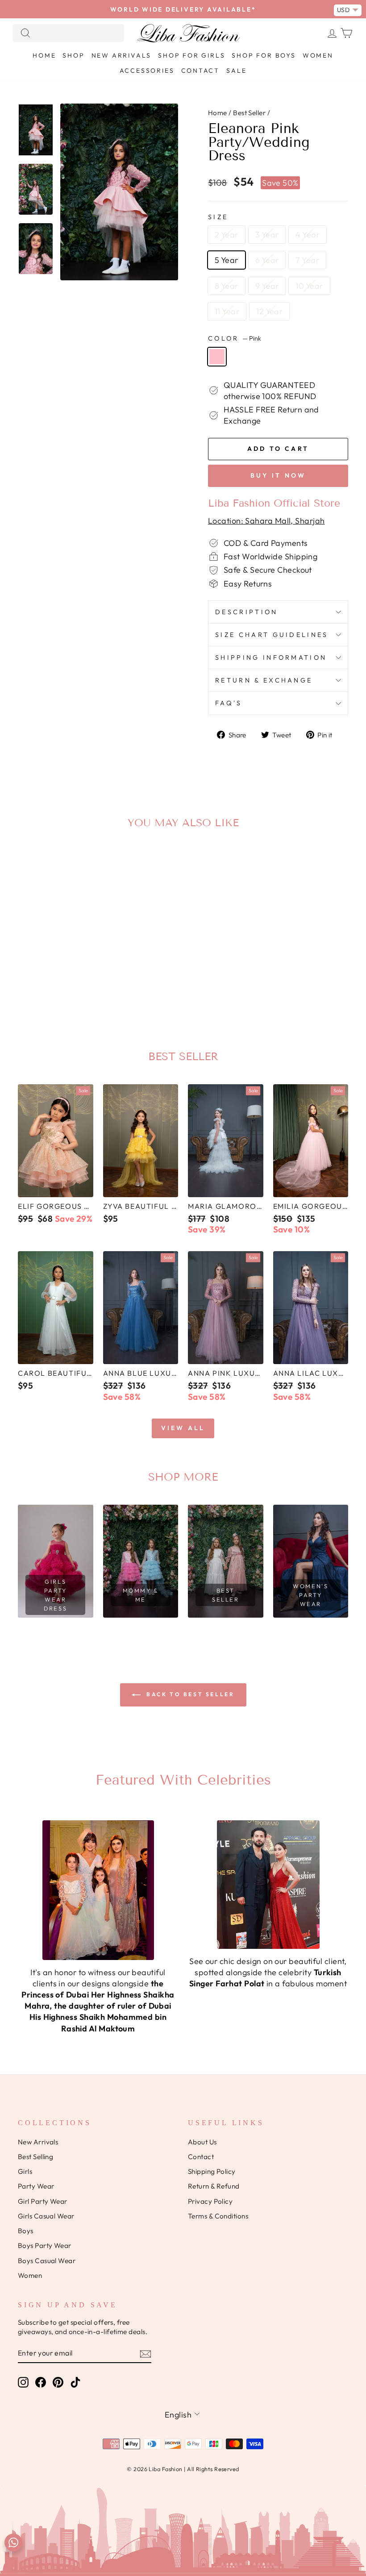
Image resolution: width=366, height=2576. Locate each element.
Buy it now (278, 475)
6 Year (267, 260)
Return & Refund (214, 2186)
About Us (202, 2142)
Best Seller (249, 113)
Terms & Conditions (218, 2216)
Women (318, 55)
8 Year (227, 286)
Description (247, 612)
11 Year (227, 311)
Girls (25, 2171)
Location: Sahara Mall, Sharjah (266, 521)
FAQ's (229, 703)
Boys (26, 2231)
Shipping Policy (212, 2171)
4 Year (308, 235)
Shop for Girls (191, 55)
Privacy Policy (210, 2201)
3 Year (267, 235)
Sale (236, 71)
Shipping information (271, 658)
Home (44, 55)
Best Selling (35, 2157)
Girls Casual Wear (46, 2216)
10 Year (309, 286)
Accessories (147, 71)
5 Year (227, 260)
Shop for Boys (264, 55)
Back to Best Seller (189, 1694)
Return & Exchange (264, 680)
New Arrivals (122, 55)
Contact (201, 71)
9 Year (267, 286)
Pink (217, 357)
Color (235, 338)
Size (218, 217)
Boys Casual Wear (47, 2261)
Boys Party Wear (45, 2245)
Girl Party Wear (43, 2201)
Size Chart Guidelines (272, 635)
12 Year (269, 311)
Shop (73, 55)
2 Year (227, 235)
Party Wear (36, 2186)
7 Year (307, 260)
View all (183, 1428)
